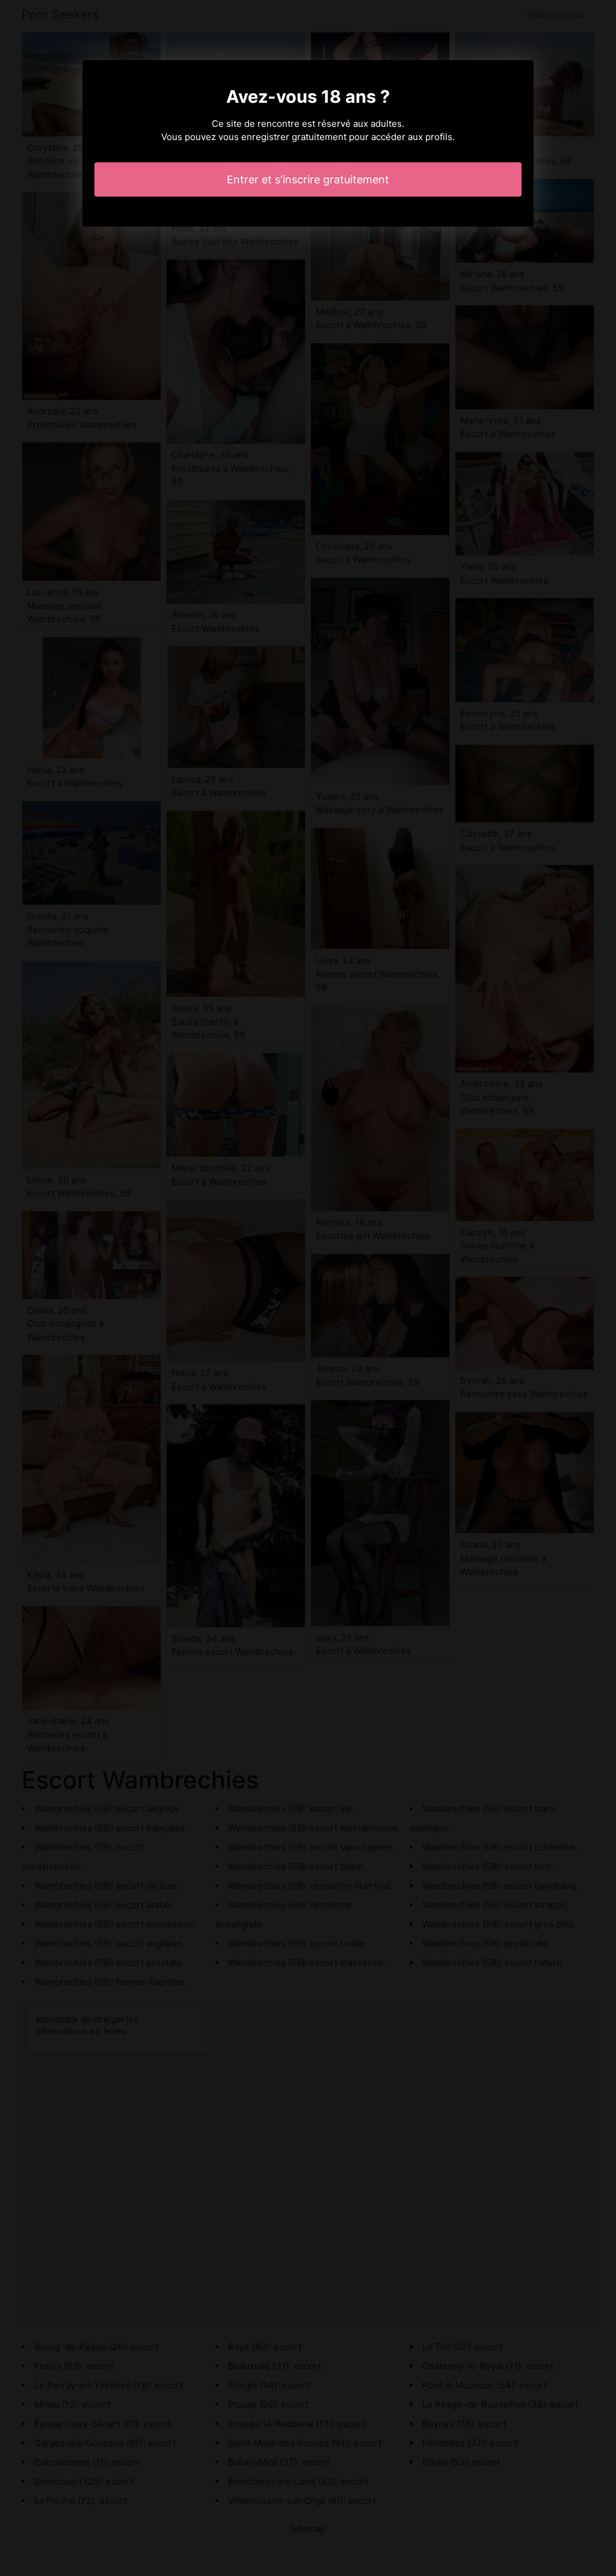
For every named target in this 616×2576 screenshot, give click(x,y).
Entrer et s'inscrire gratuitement (308, 179)
